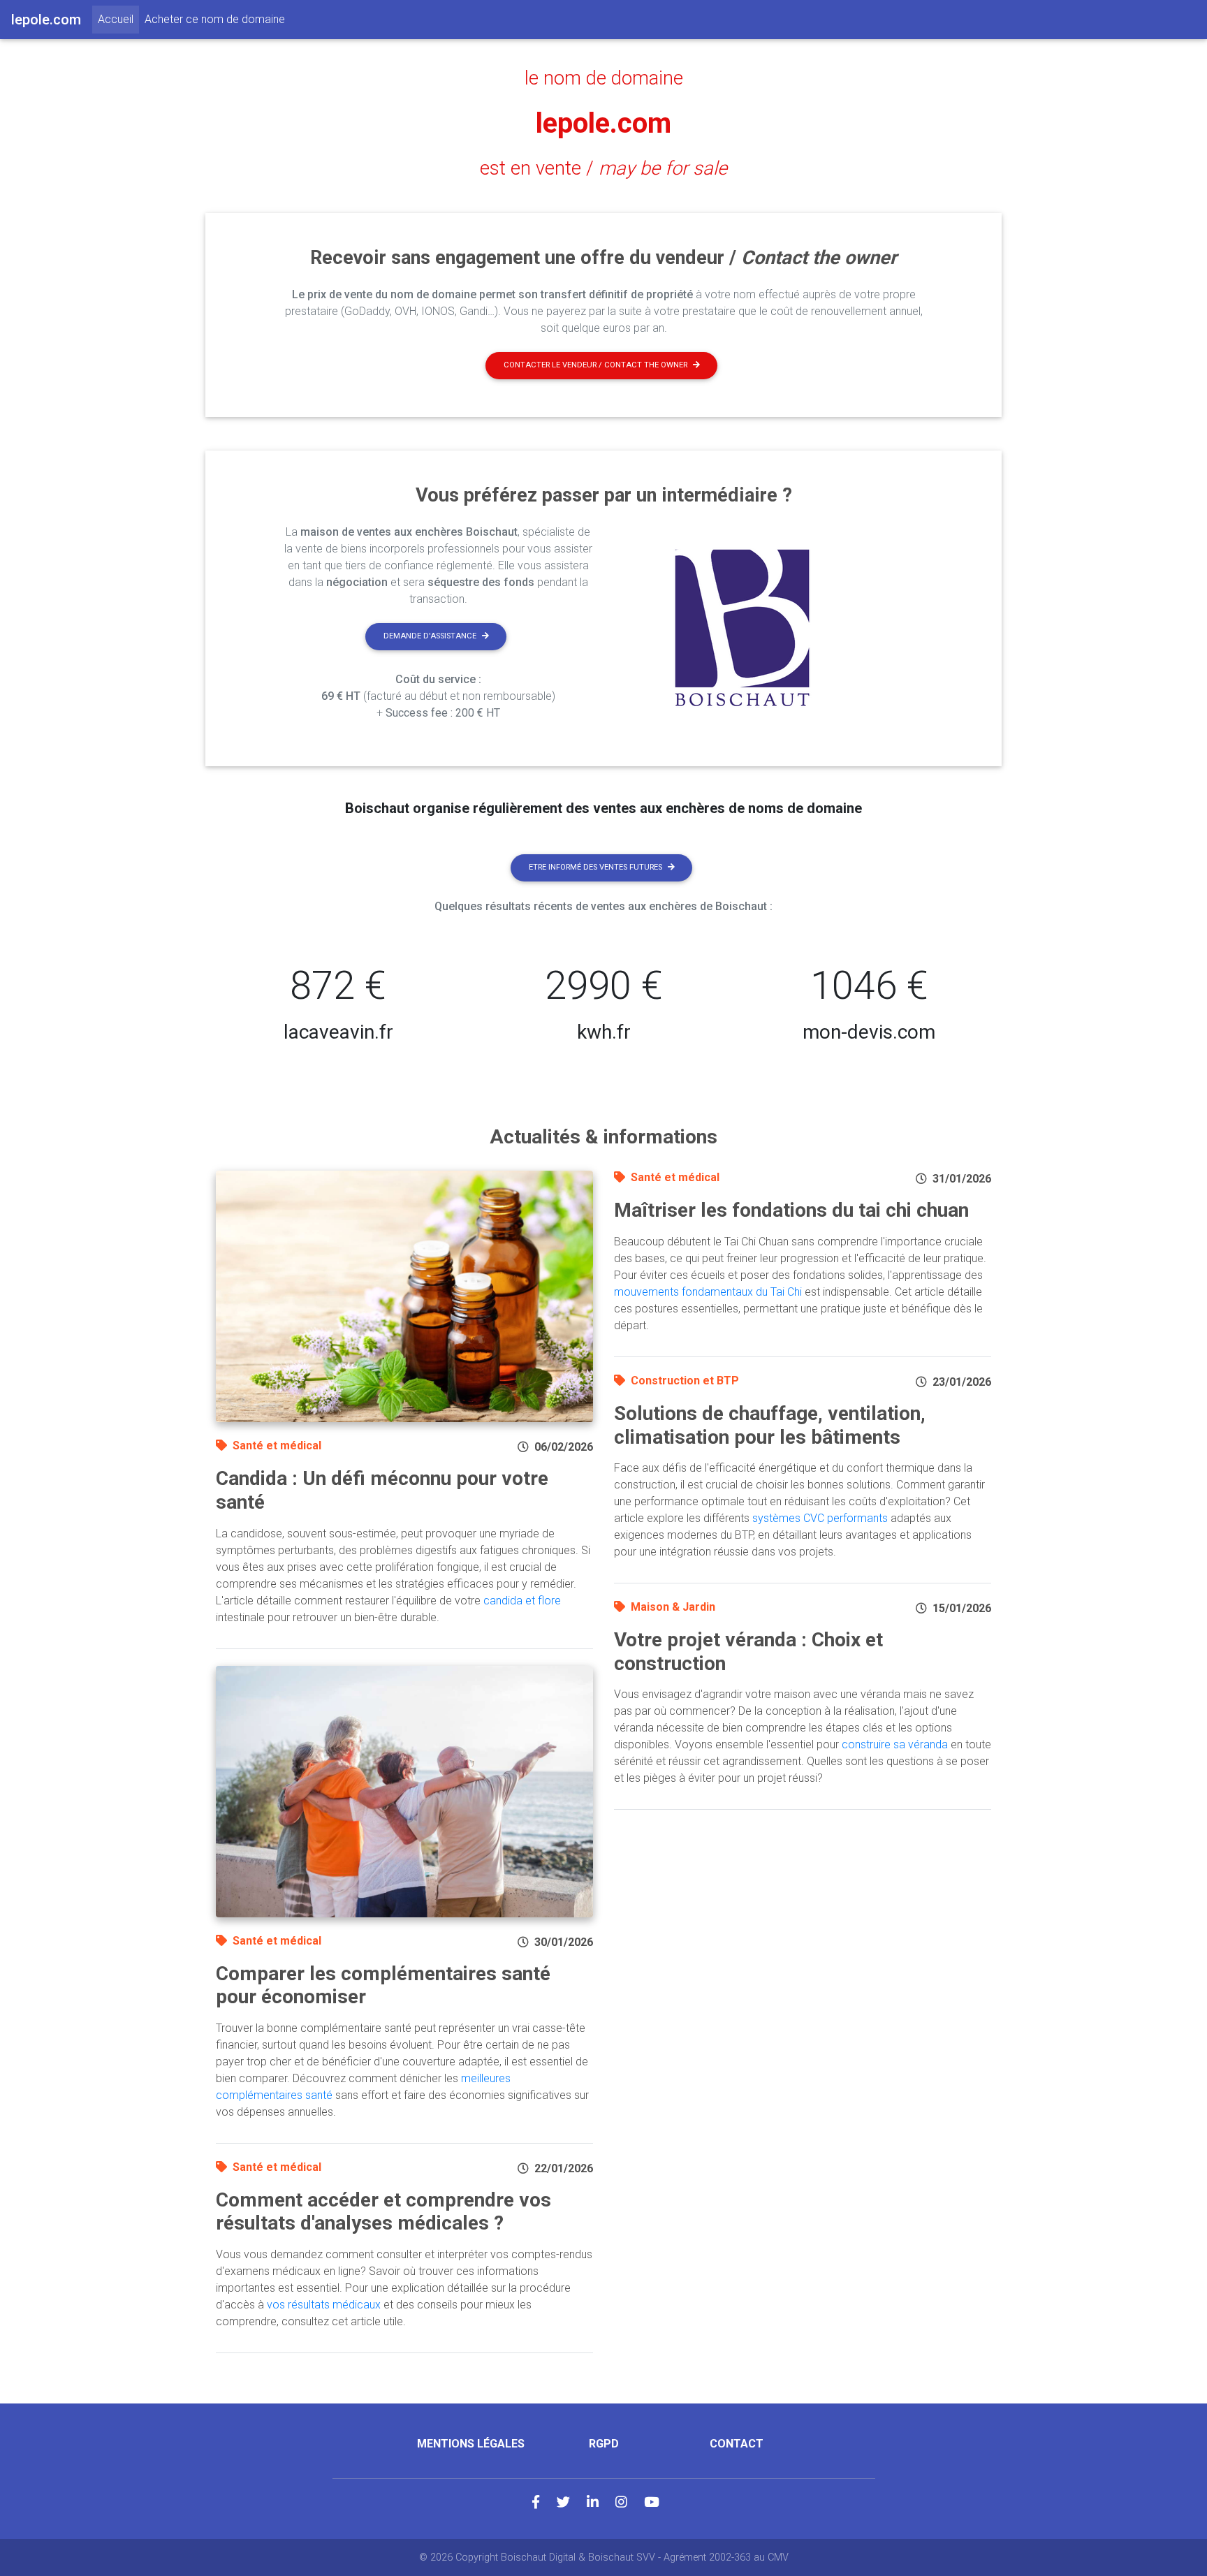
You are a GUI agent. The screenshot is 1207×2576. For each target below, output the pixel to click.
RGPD (604, 2444)
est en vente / (603, 168)
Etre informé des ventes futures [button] (595, 867)
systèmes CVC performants (820, 1518)
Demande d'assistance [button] (430, 636)
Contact (737, 2444)
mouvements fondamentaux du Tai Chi (708, 1292)
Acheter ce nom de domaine (215, 19)
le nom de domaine (604, 78)
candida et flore (522, 1601)
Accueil (118, 19)
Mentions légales (471, 2444)
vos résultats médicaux (324, 2305)
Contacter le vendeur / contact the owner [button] (595, 365)
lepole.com (603, 123)
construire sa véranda (895, 1744)
